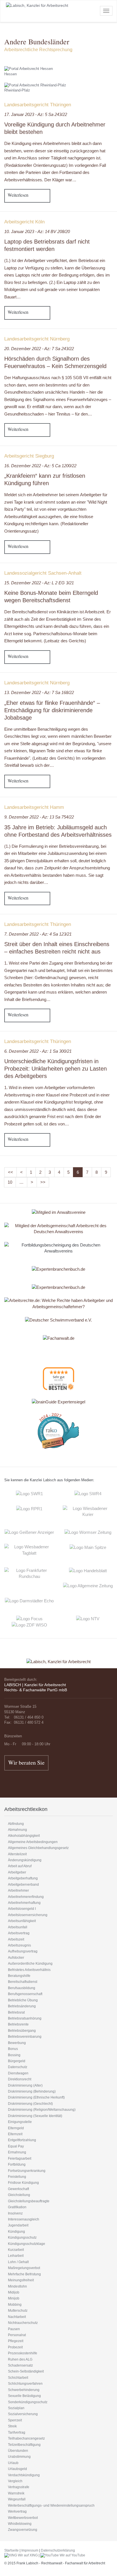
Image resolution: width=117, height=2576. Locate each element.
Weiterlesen (18, 195)
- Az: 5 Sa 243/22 (36, 114)
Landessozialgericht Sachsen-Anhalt (43, 573)
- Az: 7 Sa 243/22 (39, 349)
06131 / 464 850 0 (29, 1717)
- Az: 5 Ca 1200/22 (40, 466)
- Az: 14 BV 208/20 (37, 231)
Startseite (12, 2550)
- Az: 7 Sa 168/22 (39, 692)
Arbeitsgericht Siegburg (29, 456)
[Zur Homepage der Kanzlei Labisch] (58, 1658)
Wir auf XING (27, 2555)
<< (11, 1172)
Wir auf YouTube (72, 2555)
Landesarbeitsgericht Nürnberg (37, 339)
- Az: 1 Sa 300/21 (38, 1051)
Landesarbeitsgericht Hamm (34, 807)
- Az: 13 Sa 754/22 (39, 817)
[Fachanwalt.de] (59, 1338)
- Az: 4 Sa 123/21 (38, 934)
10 (10, 1182)
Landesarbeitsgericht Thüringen (38, 105)
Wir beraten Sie (26, 1762)
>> (43, 1182)
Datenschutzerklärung (58, 2550)
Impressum (30, 2550)
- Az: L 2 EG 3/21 (39, 583)
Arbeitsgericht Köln (24, 222)
